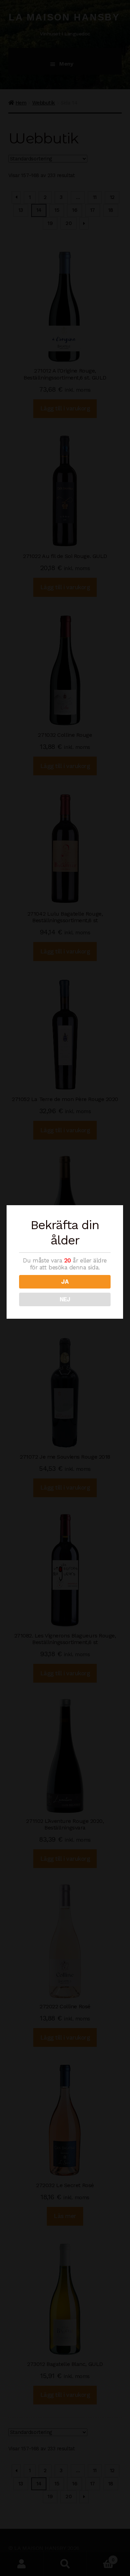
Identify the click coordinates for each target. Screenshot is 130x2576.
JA (65, 1282)
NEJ (65, 1299)
